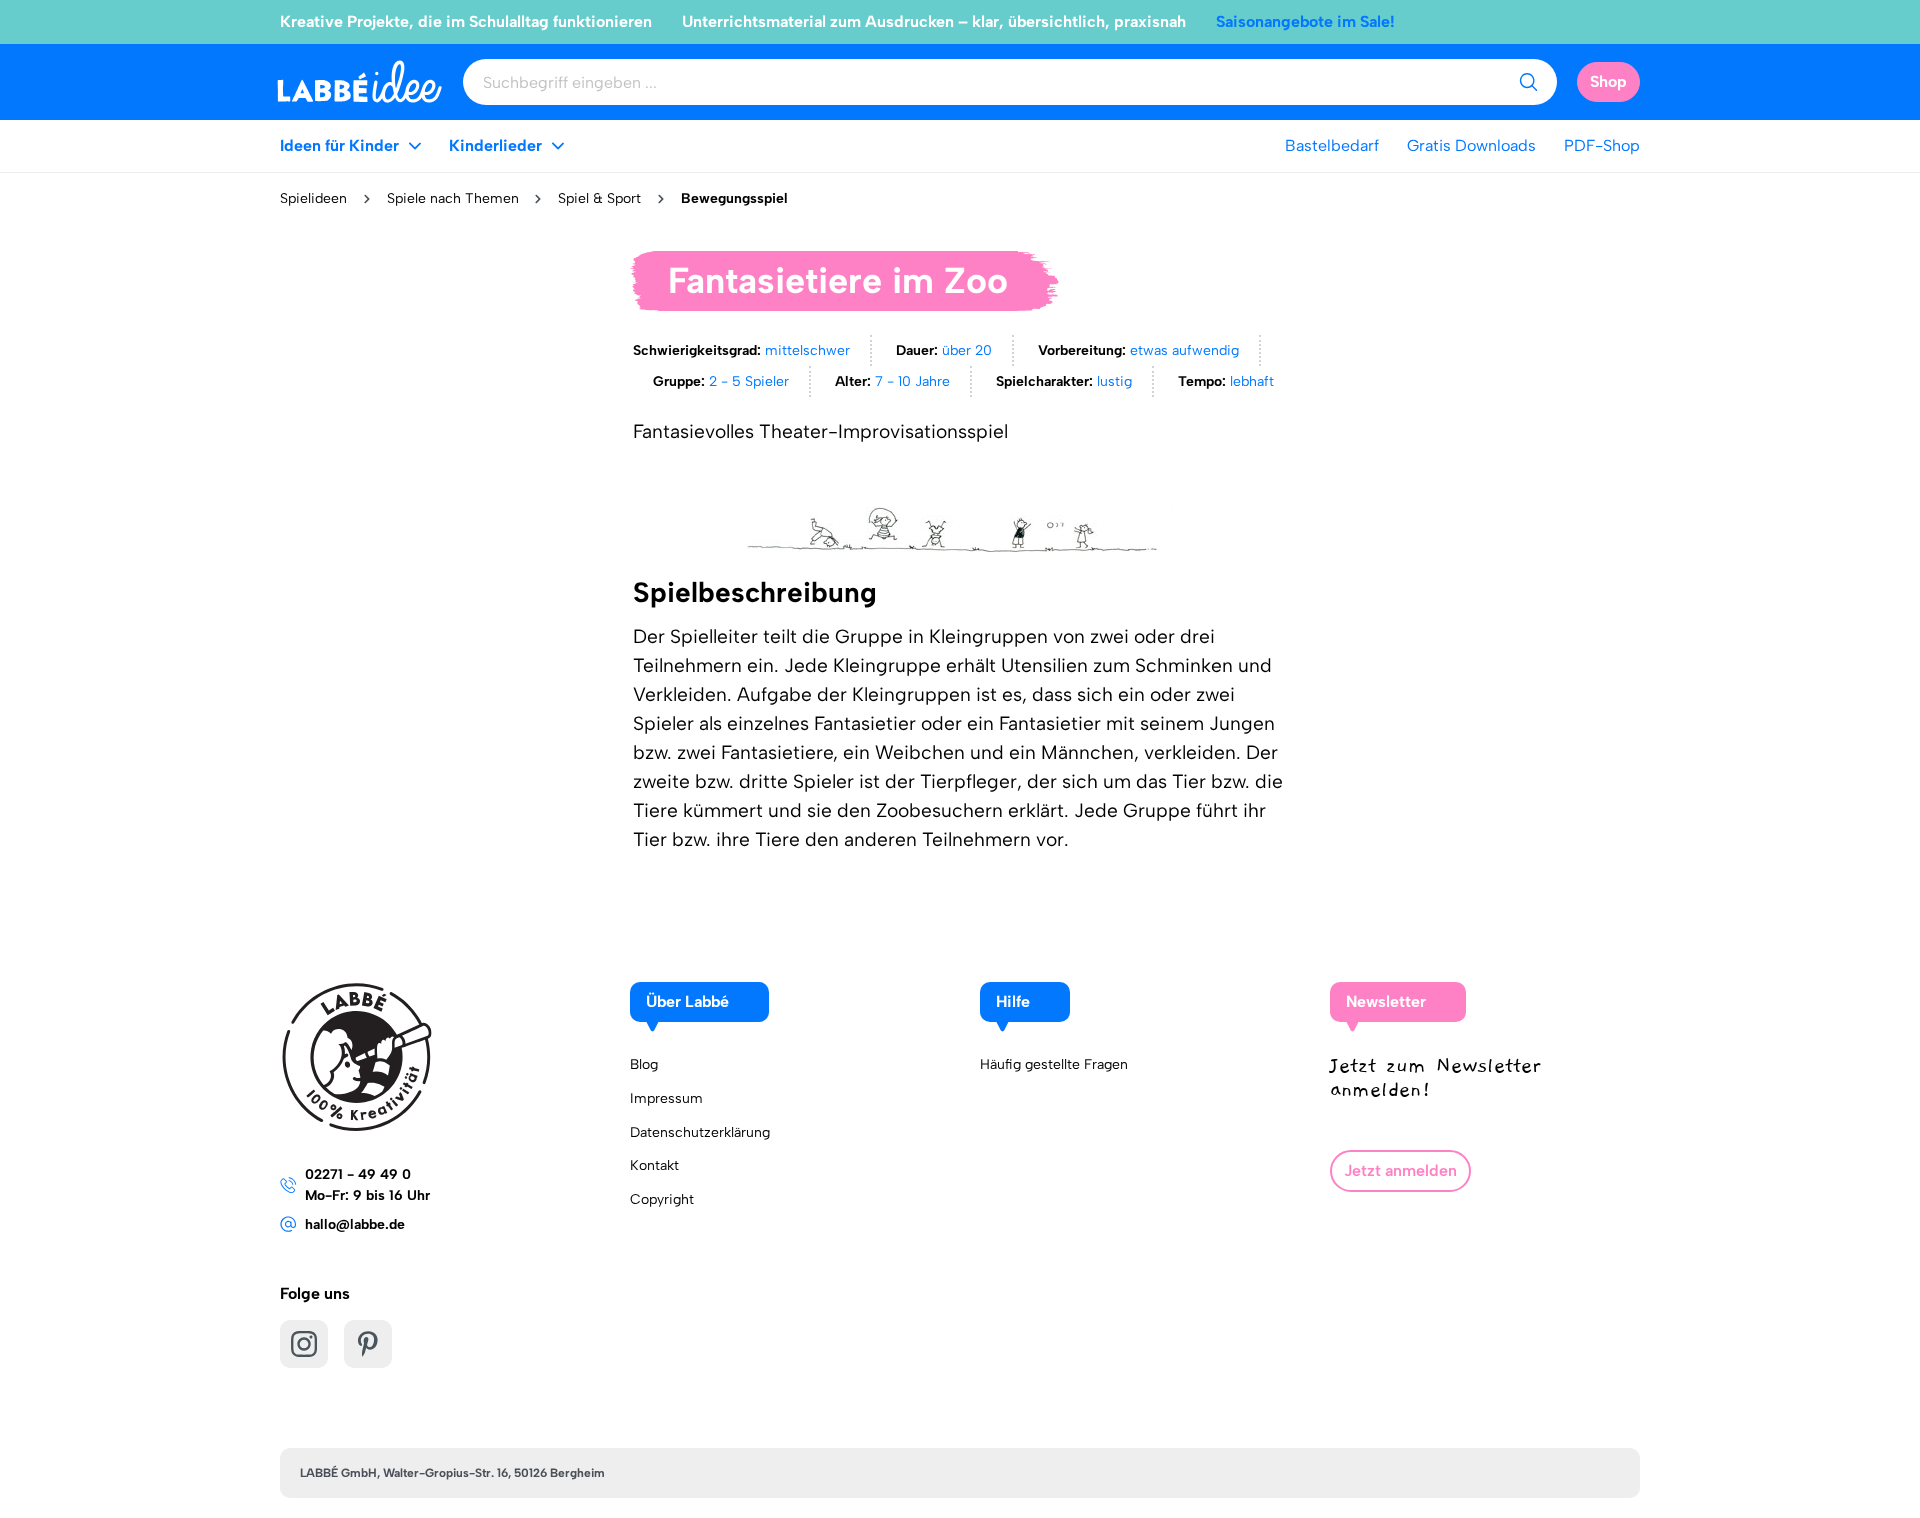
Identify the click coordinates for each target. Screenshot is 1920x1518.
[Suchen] (1528, 82)
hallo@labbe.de (355, 1224)
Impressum (666, 1098)
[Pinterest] (368, 1344)
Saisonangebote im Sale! (1305, 21)
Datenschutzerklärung (700, 1132)
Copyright (662, 1199)
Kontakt (654, 1165)
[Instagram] (304, 1344)
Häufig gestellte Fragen (1054, 1064)
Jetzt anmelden (1400, 1170)
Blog (644, 1064)
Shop (1608, 81)
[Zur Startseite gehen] (359, 81)
